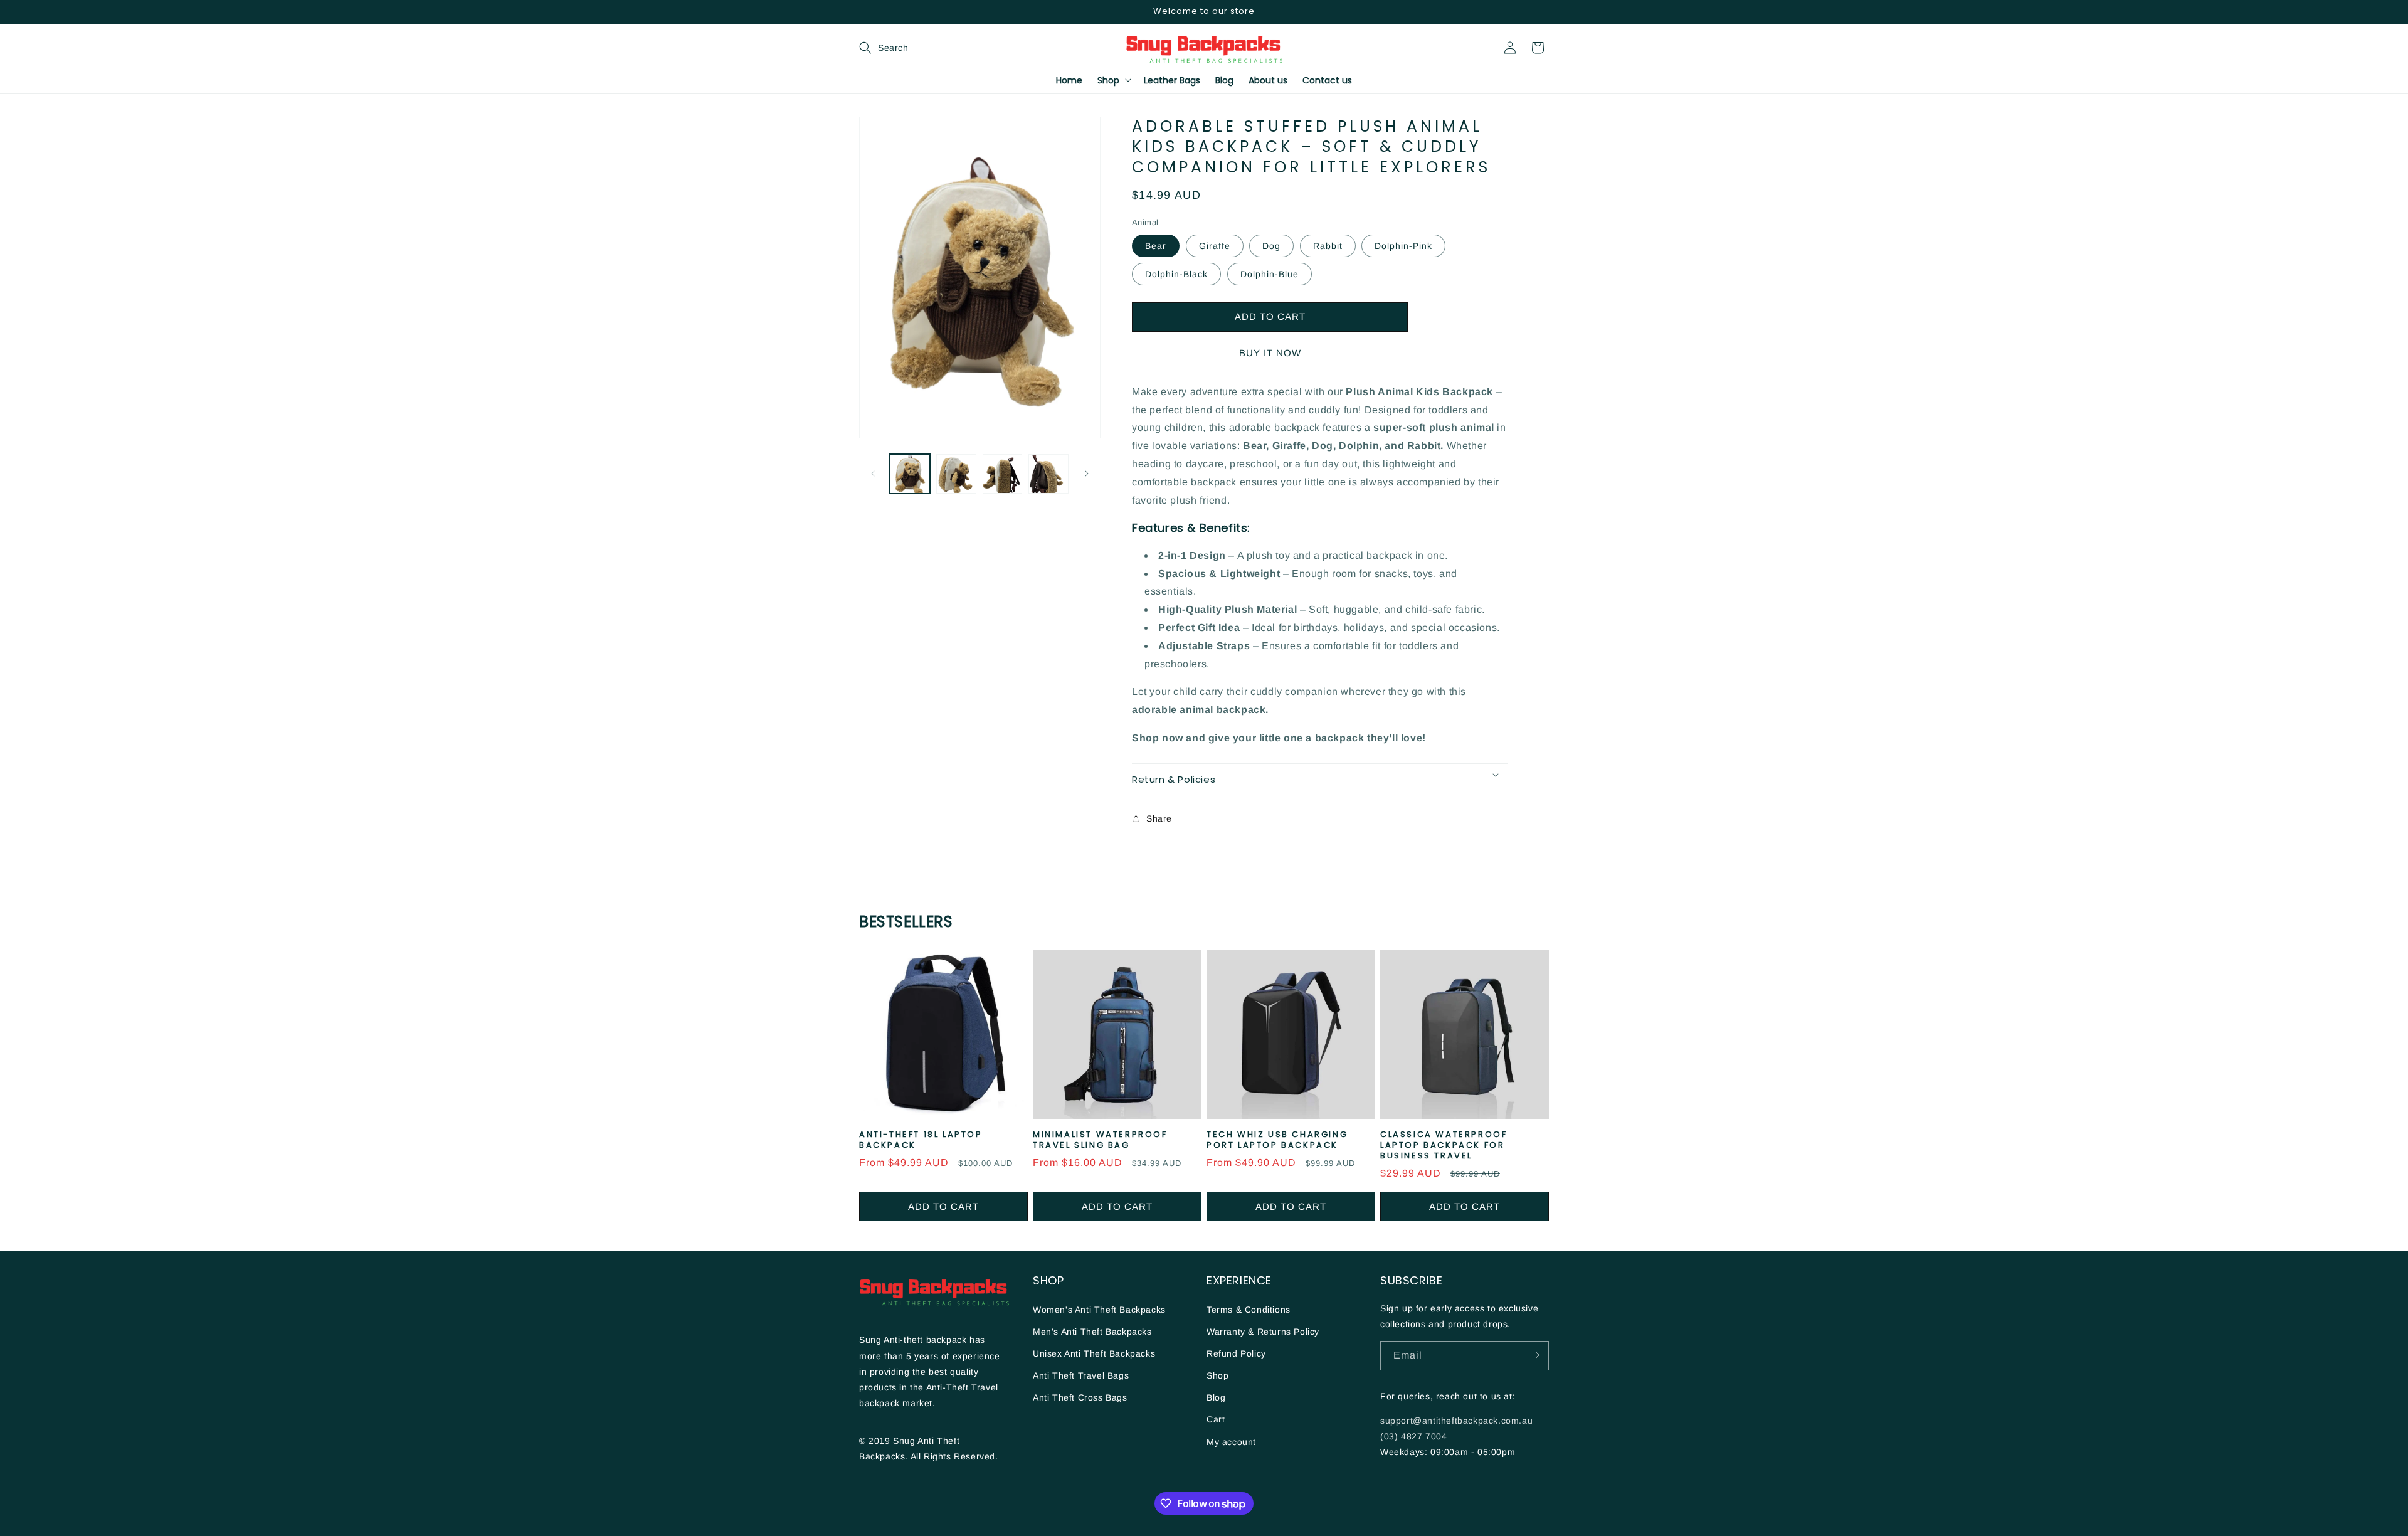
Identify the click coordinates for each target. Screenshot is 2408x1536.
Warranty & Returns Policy (1263, 1331)
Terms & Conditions (1249, 1309)
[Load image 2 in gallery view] (956, 474)
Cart (1216, 1419)
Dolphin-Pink (1403, 246)
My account (1231, 1441)
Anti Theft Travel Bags (1081, 1375)
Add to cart (943, 1206)
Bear (1156, 246)
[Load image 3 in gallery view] (1003, 474)
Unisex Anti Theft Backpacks (1094, 1353)
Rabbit (1328, 246)
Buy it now (1270, 353)
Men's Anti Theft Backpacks (1092, 1331)
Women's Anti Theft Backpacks (1099, 1309)
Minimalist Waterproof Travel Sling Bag (1100, 1140)
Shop (1217, 1375)
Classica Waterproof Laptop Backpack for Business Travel (1444, 1146)
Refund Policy (1236, 1353)
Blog (1216, 1397)
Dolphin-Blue (1270, 274)
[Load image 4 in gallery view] (1048, 474)
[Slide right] (1087, 474)
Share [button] (1159, 818)
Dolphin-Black (1176, 274)
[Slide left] (873, 474)
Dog (1271, 246)
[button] (873, 48)
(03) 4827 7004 (1413, 1436)
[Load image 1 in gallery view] (910, 474)
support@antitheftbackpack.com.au (1456, 1420)
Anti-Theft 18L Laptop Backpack (921, 1140)
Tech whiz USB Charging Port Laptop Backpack (1277, 1140)
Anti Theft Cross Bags (1080, 1397)
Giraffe (1215, 246)
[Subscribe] (1534, 1355)
